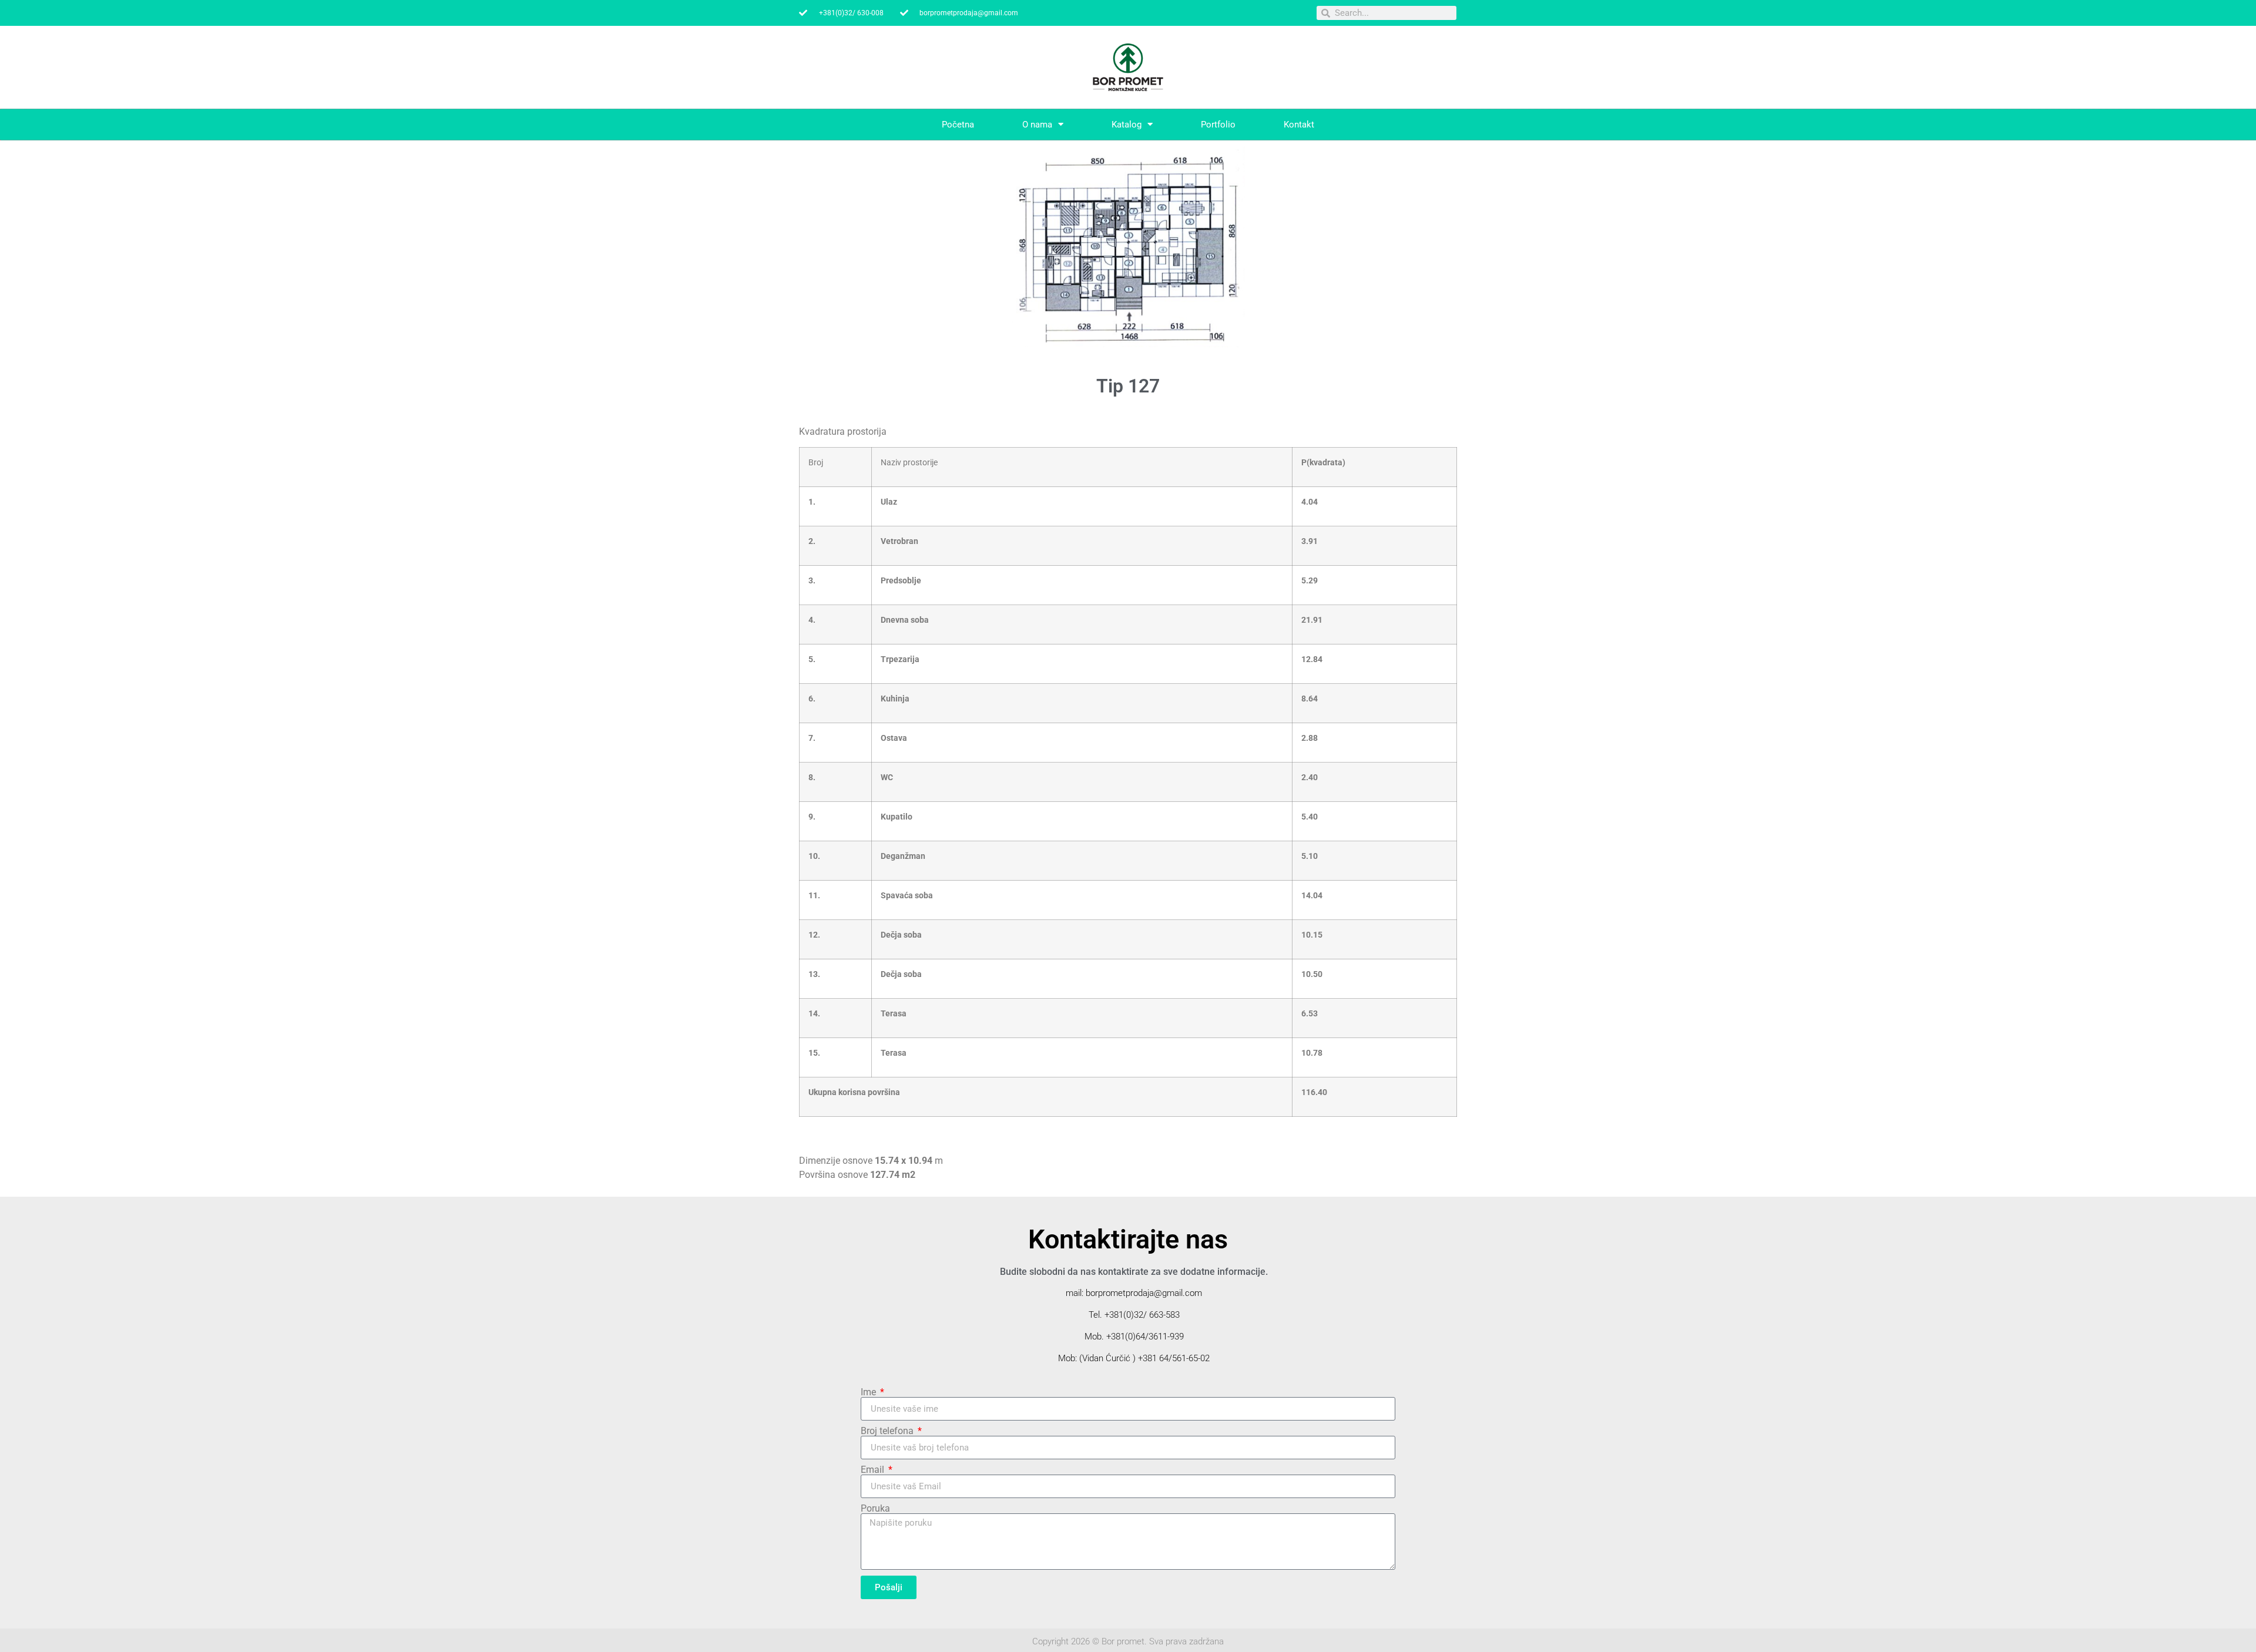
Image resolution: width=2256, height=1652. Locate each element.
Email (874, 1470)
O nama (1037, 125)
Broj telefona (888, 1431)
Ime (869, 1392)
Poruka (875, 1509)
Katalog (1127, 125)
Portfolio (1218, 125)
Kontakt (1299, 125)
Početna (958, 125)
